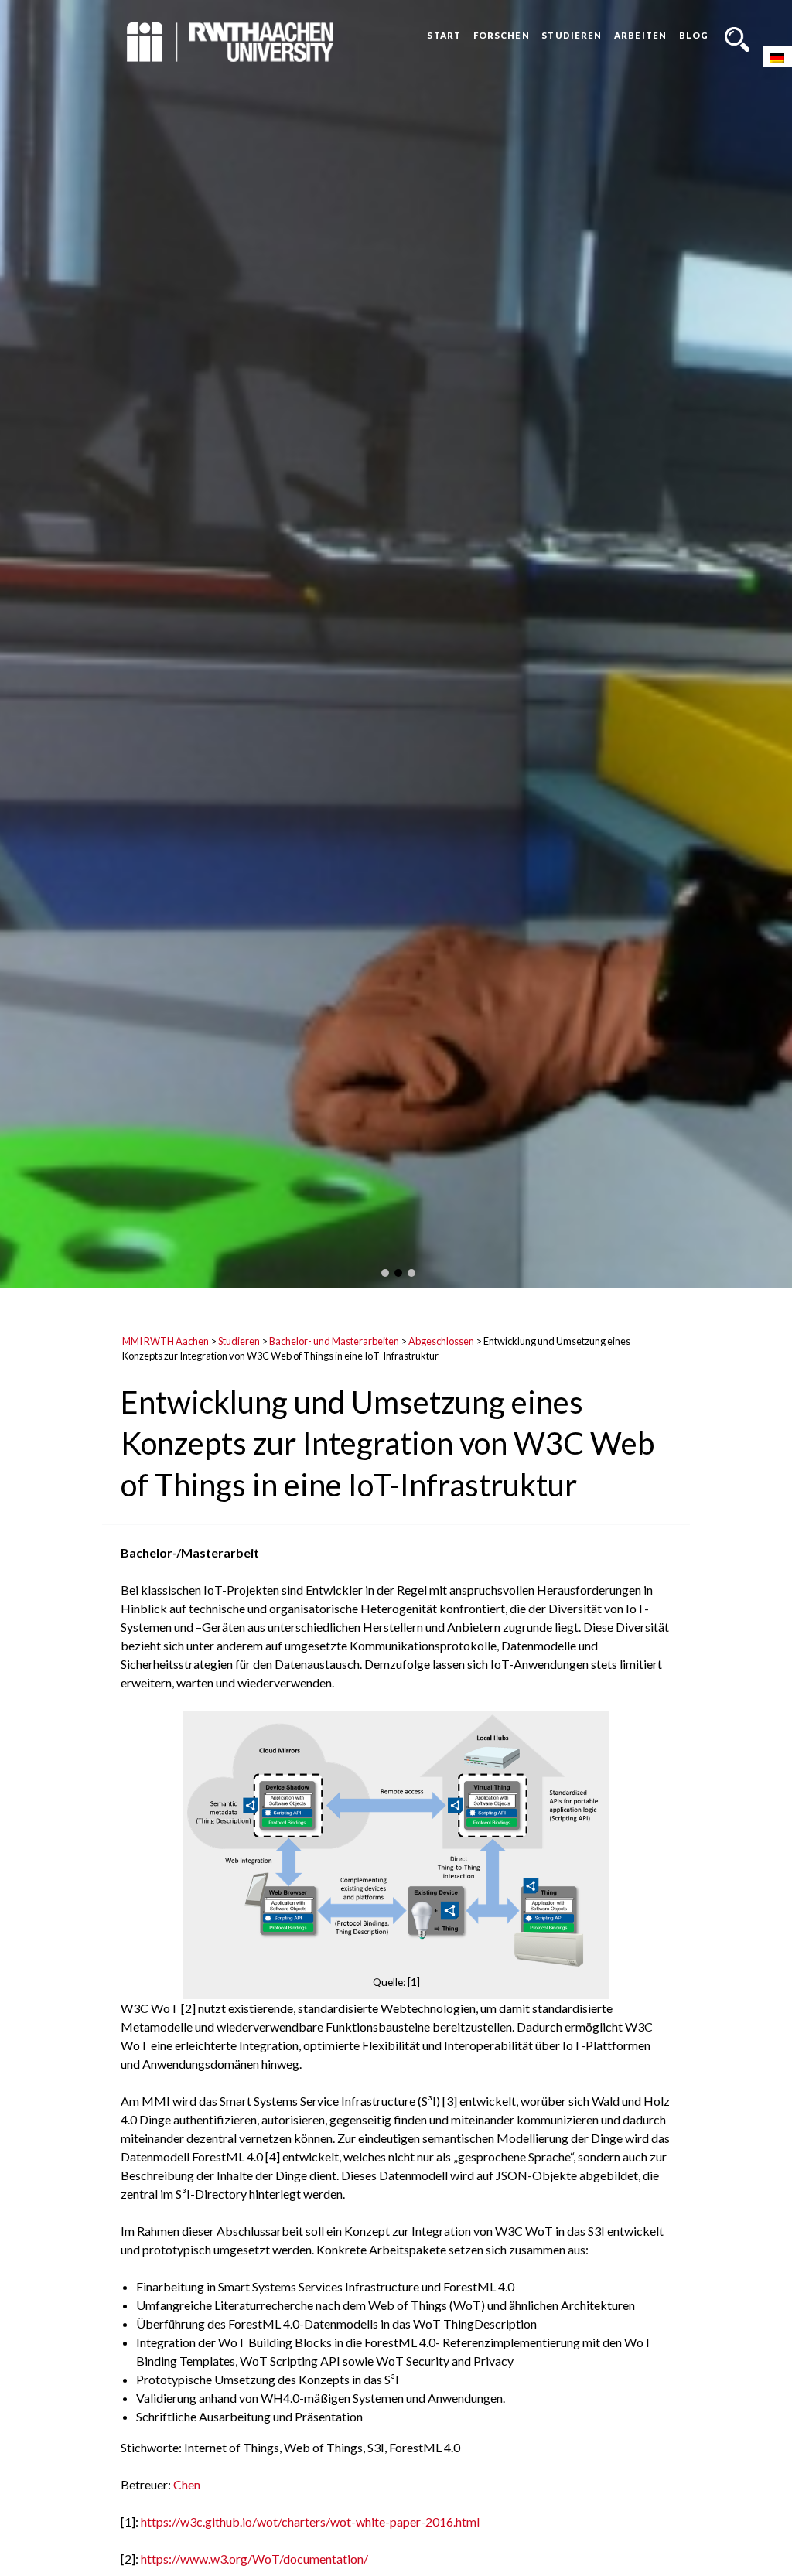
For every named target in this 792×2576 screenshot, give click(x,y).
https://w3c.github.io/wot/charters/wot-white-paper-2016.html (310, 2521)
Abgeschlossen (441, 1341)
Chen (187, 2484)
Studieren (572, 35)
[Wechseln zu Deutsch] (777, 57)
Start (444, 35)
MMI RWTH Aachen (166, 1341)
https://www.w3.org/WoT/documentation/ (254, 2559)
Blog (694, 35)
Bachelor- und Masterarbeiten (334, 1341)
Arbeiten (640, 35)
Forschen (502, 35)
